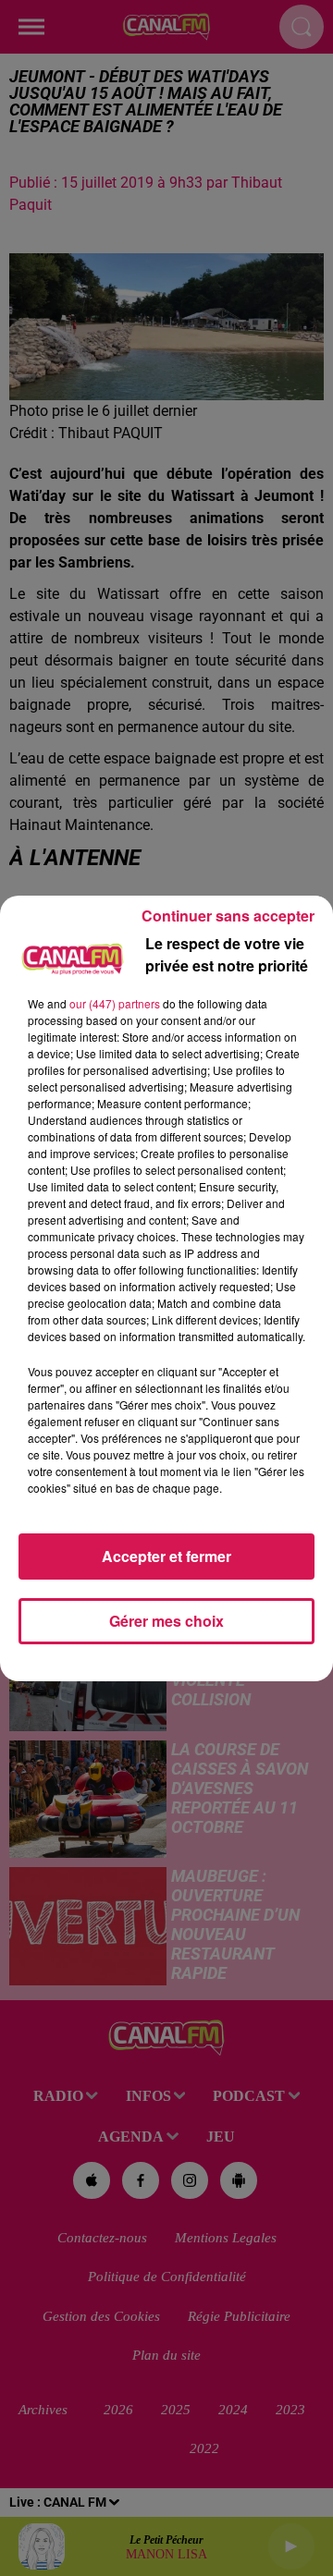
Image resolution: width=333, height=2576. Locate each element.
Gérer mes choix (166, 1621)
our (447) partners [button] (115, 1003)
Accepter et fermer (166, 1556)
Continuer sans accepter (228, 916)
